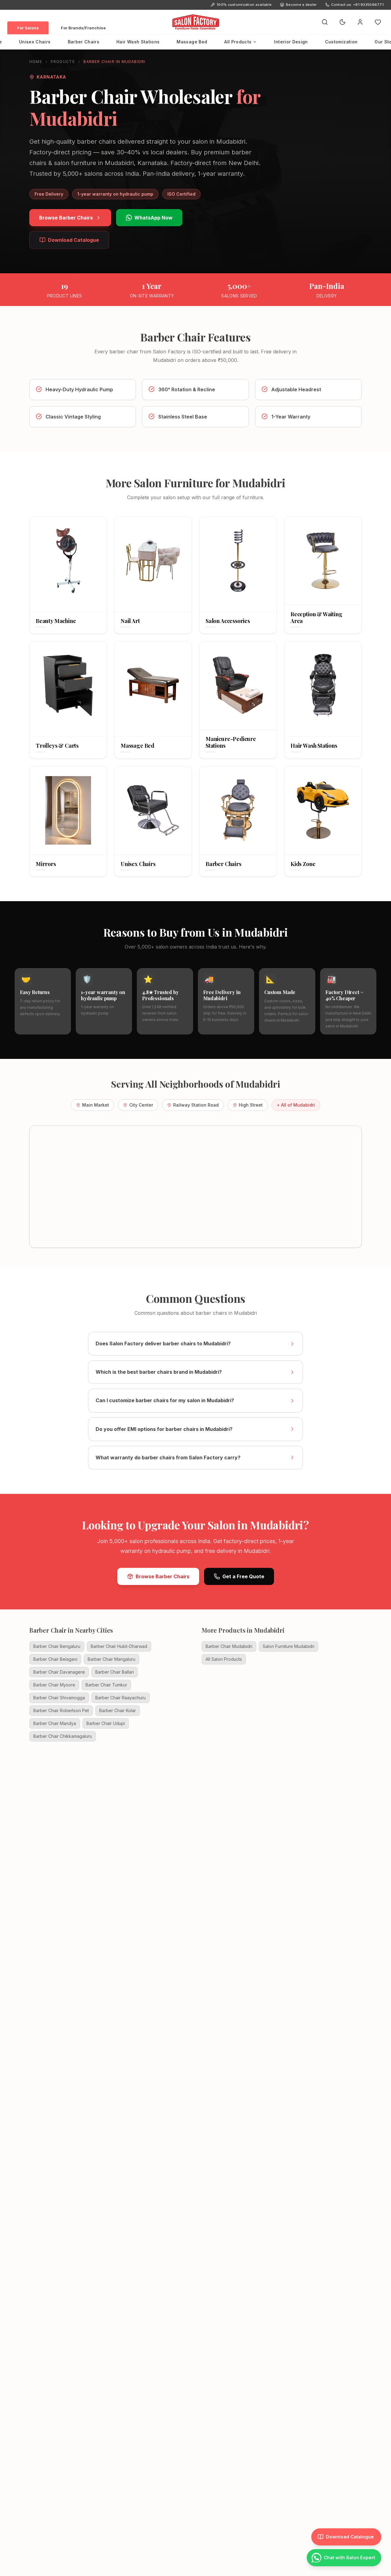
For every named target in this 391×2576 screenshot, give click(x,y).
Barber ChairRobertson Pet (61, 1710)
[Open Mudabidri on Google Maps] (195, 1187)
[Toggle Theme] (342, 22)
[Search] (325, 22)
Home (36, 62)
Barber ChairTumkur (106, 1685)
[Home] (195, 22)
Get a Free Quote (243, 1576)
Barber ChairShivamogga (59, 1698)
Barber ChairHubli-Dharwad (119, 1646)
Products (63, 62)
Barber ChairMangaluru (111, 1659)
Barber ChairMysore (54, 1685)
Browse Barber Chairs (66, 218)
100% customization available (244, 5)
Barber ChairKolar (118, 1710)
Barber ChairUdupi (106, 1723)
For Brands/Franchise (83, 28)
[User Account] (360, 22)
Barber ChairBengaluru (57, 1646)
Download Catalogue (73, 240)
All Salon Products (224, 1659)
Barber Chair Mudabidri (229, 1646)
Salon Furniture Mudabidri (289, 1646)
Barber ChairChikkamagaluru (63, 1736)
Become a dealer (301, 5)
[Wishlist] (378, 22)
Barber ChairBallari (115, 1672)
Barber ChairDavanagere (59, 1672)
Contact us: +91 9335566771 (357, 5)
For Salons (28, 28)
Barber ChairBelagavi (55, 1659)
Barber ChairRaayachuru (121, 1698)
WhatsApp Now (153, 218)
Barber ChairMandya (55, 1723)
